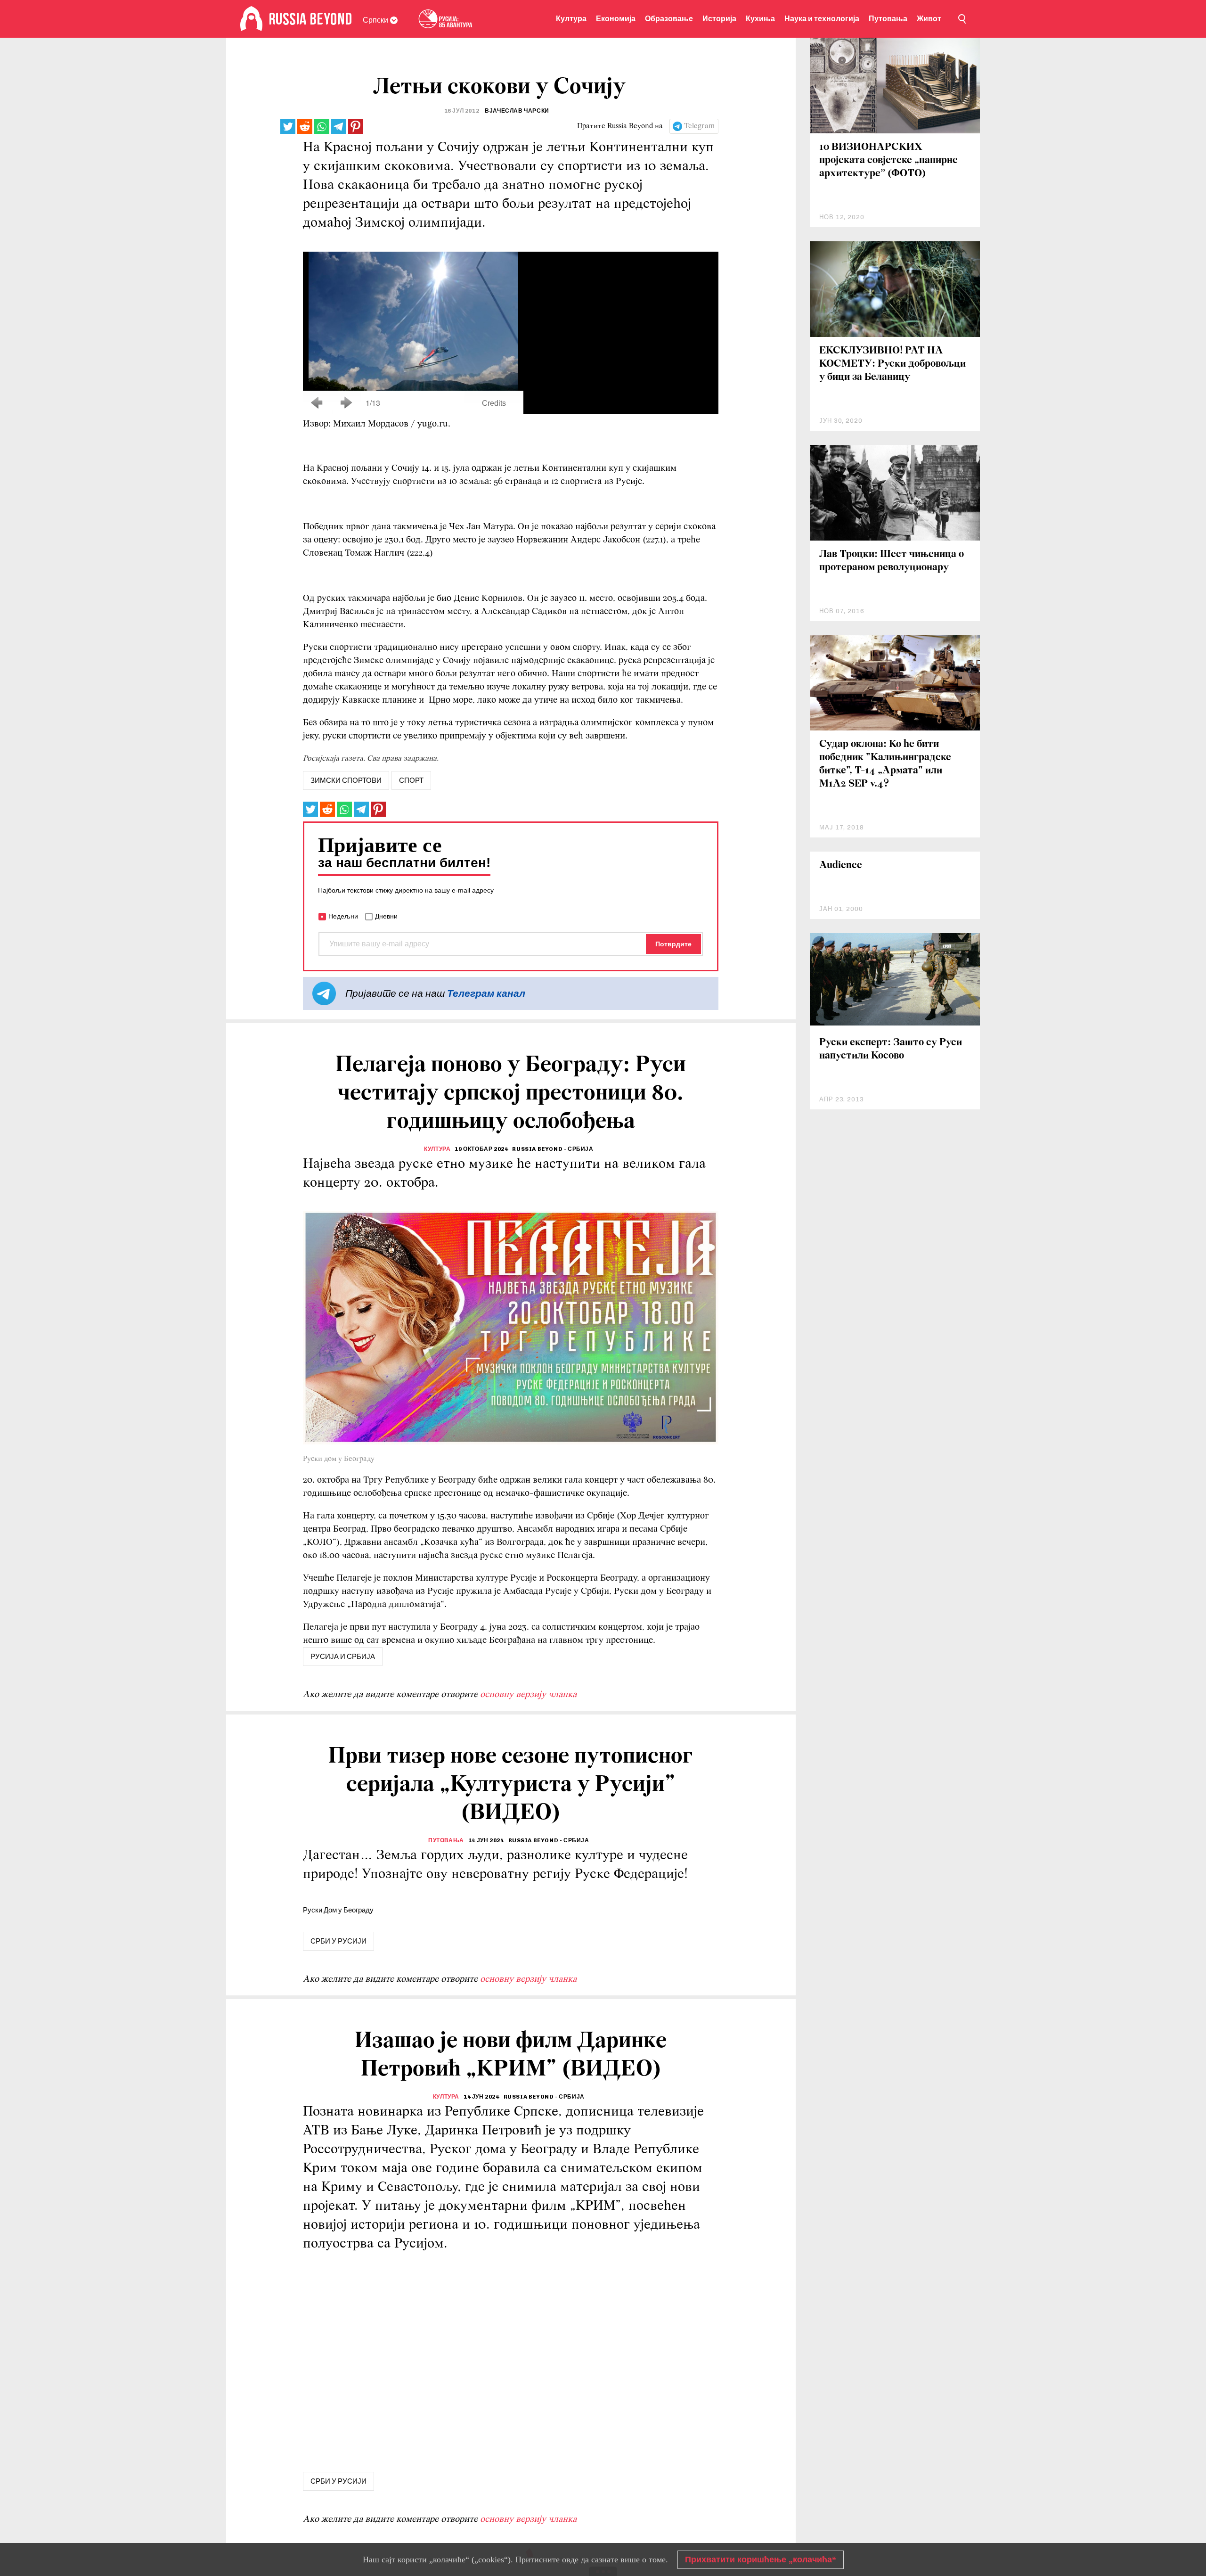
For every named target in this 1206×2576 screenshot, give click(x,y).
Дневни (386, 916)
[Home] (251, 19)
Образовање (669, 19)
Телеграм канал (486, 993)
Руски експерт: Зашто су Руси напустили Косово (891, 1049)
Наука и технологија (822, 19)
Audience (841, 866)
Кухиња (760, 19)
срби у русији (338, 1941)
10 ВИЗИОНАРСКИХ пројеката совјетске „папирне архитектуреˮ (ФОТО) (888, 160)
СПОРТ (411, 780)
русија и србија (343, 1657)
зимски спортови (346, 780)
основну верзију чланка (528, 1695)
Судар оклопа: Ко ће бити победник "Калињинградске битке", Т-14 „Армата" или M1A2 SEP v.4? (885, 764)
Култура (571, 19)
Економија (616, 19)
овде (570, 2560)
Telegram (699, 126)
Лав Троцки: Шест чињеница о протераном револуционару (892, 561)
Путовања (888, 19)
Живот (929, 19)
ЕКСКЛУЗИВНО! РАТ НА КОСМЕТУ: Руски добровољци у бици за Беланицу (892, 364)
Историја (719, 19)
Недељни (343, 916)
